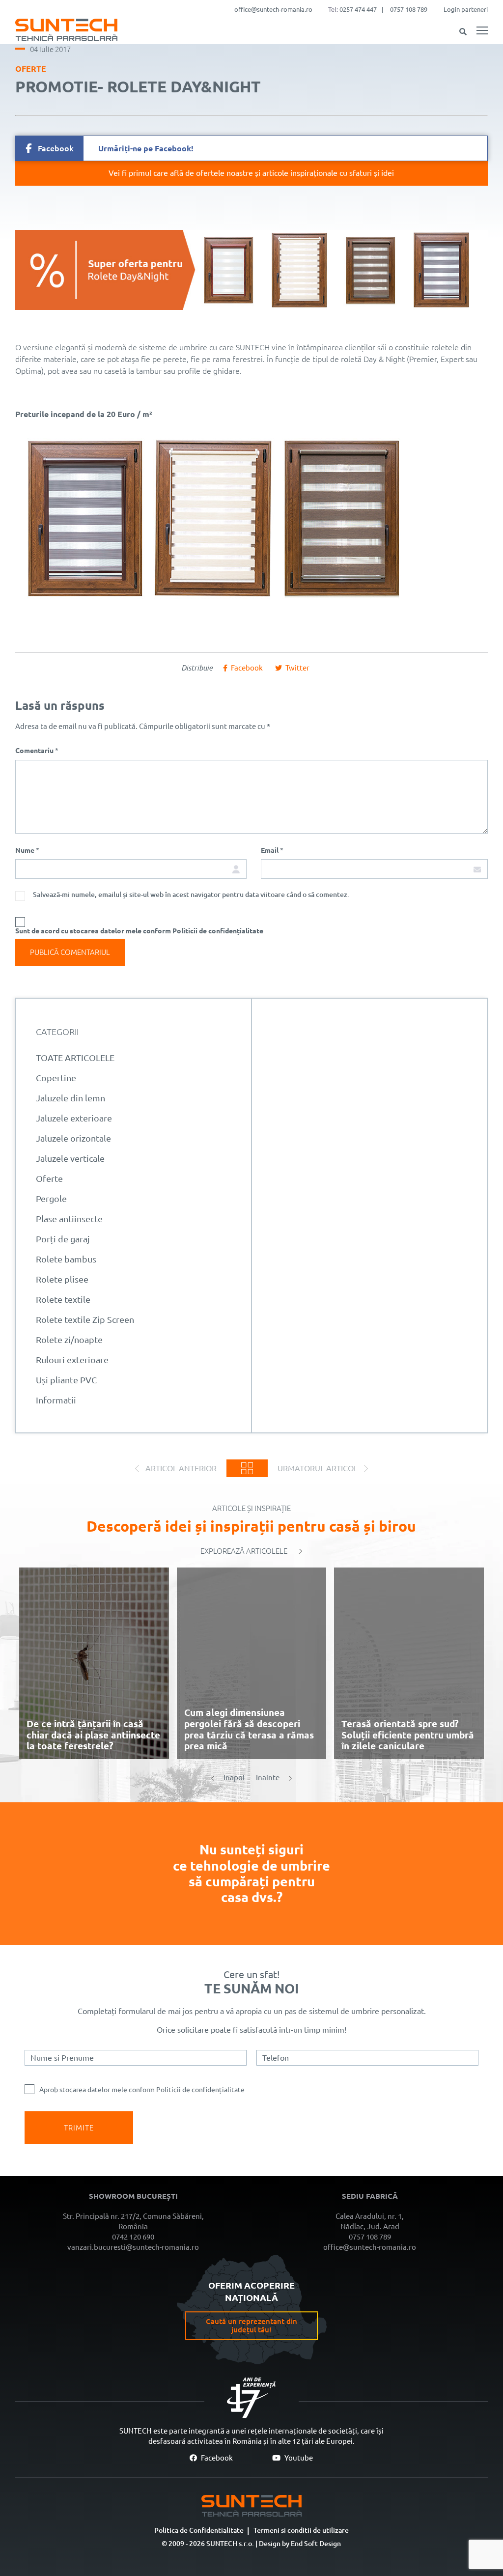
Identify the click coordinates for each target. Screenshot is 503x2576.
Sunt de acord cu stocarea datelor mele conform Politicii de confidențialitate (139, 931)
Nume (27, 850)
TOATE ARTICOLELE (75, 1058)
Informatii (56, 1400)
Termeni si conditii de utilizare (301, 2530)
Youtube (298, 2458)
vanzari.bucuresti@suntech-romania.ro (133, 2247)
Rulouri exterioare (72, 1360)
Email (272, 850)
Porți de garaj (63, 1239)
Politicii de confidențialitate (200, 2090)
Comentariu (37, 751)
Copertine (56, 1078)
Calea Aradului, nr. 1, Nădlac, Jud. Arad (370, 2221)
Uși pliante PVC (66, 1380)
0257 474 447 (358, 9)
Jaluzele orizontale (73, 1138)
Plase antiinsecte (69, 1219)
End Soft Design (316, 2544)
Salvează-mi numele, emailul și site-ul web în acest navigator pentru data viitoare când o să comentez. (191, 895)
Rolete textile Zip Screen (85, 1319)
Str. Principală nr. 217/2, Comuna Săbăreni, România (133, 2221)
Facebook (216, 2458)
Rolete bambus (66, 1259)
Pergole (51, 1199)
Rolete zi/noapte (69, 1340)
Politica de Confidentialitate (199, 2530)
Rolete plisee (62, 1279)
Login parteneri (466, 9)
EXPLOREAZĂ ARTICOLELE (244, 1551)
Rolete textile (63, 1299)
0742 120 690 (133, 2237)
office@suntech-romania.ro (273, 9)
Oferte (31, 69)
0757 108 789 (409, 9)
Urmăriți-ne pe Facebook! (116, 148)
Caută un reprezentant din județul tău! (251, 2325)
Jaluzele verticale (70, 1158)
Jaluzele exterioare (74, 1118)
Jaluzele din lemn (70, 1098)
